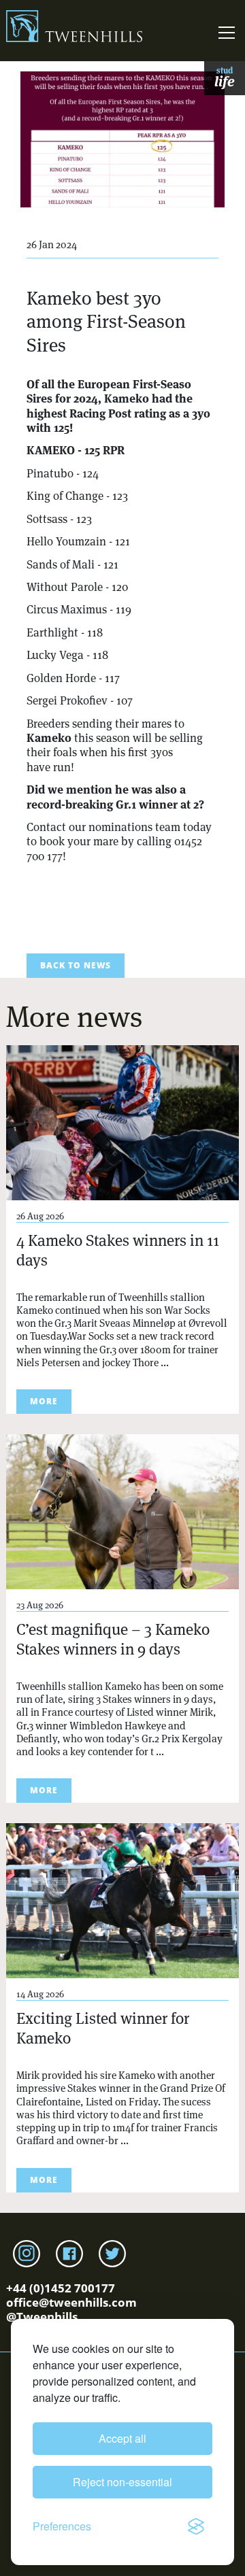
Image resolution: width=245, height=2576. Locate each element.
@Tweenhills (42, 2317)
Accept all (122, 2438)
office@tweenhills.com (71, 2302)
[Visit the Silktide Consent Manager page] (196, 2526)
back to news (76, 965)
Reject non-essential (122, 2482)
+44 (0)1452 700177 (61, 2288)
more (44, 1401)
